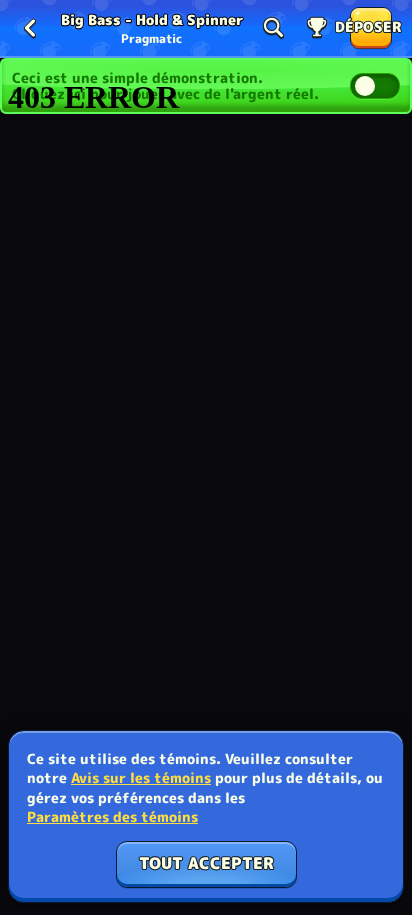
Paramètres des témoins (112, 817)
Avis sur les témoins (141, 777)
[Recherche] (273, 28)
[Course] (317, 28)
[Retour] (30, 28)
